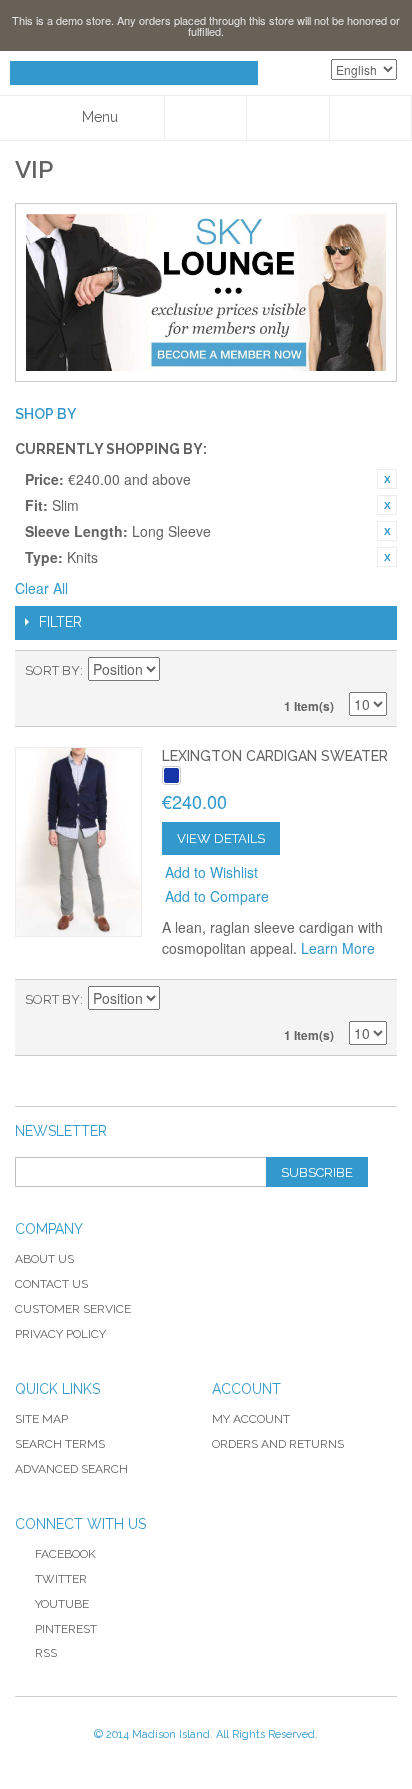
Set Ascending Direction (178, 671)
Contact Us (51, 1284)
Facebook (65, 1554)
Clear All (41, 588)
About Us (44, 1259)
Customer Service (73, 1309)
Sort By (52, 670)
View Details (221, 838)
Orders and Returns (278, 1444)
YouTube (62, 1604)
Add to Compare (217, 896)
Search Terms (60, 1444)
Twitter (61, 1579)
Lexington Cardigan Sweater (275, 756)
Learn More (338, 948)
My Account (251, 1419)
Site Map (41, 1419)
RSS (46, 1653)
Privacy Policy (60, 1334)
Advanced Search (71, 1469)
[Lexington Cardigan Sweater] (78, 842)
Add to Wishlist (211, 872)
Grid (337, 671)
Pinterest (66, 1629)
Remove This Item (387, 479)
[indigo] (171, 775)
